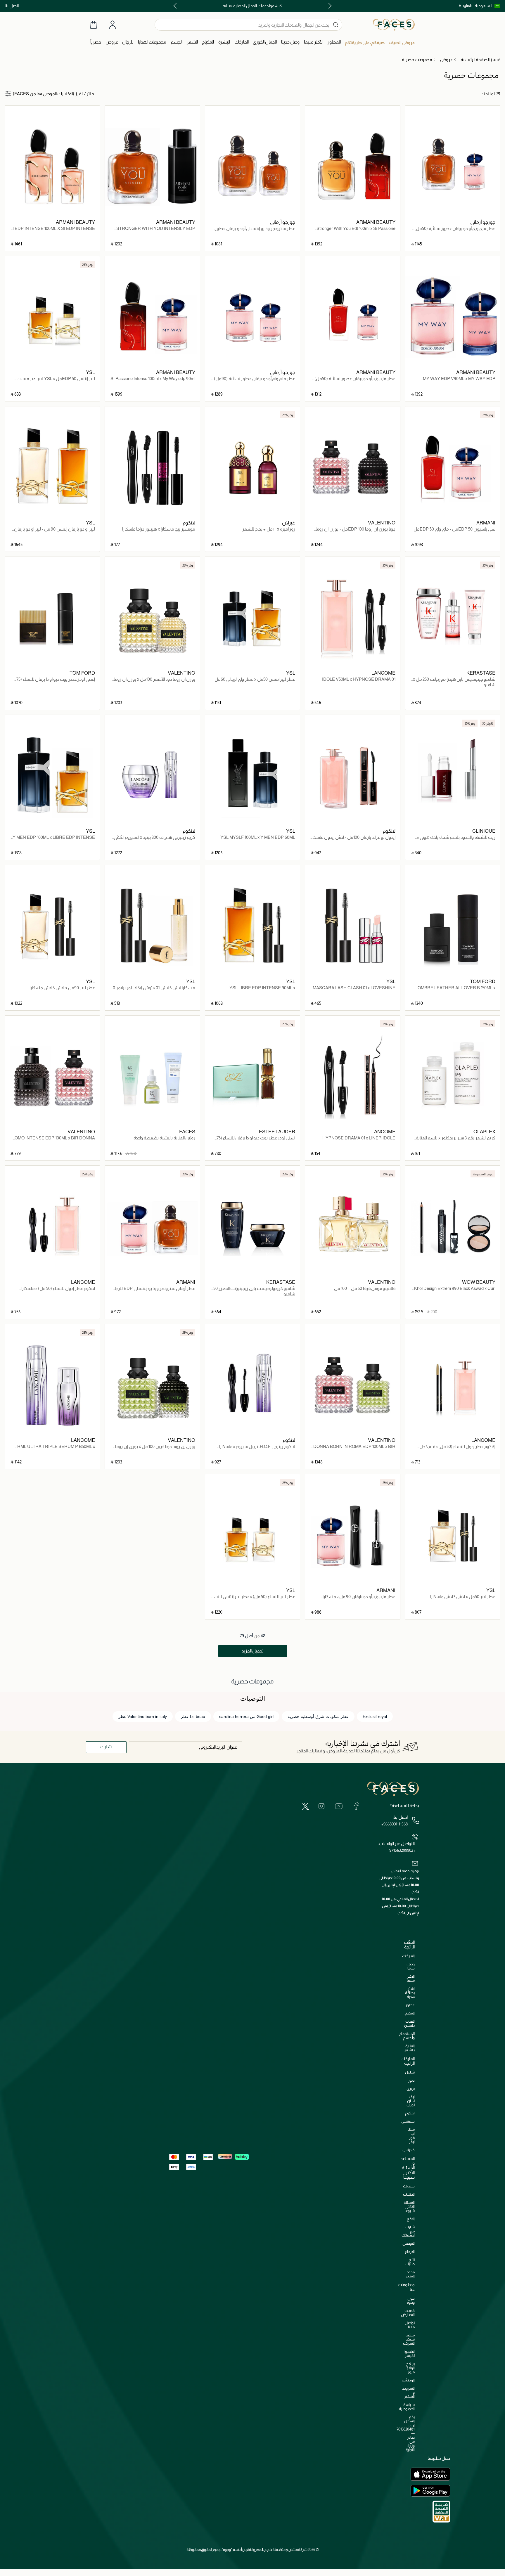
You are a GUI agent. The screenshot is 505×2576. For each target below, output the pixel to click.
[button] (487, 6)
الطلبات (409, 2194)
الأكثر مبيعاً (411, 1978)
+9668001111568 (395, 1824)
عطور (410, 2005)
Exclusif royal (375, 1716)
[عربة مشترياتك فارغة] (94, 25)
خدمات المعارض (408, 2313)
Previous (329, 6)
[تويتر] (305, 1806)
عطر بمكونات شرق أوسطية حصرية (318, 1716)
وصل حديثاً (411, 1966)
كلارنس (409, 2150)
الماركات (408, 1956)
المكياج (410, 2013)
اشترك (106, 1747)
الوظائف (408, 2380)
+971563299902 (402, 1850)
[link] (242, 42)
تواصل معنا (410, 2325)
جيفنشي (408, 2121)
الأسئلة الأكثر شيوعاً (409, 2207)
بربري (411, 2089)
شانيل (410, 2072)
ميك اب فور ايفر (411, 2136)
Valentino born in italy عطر (143, 1716)
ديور (411, 2080)
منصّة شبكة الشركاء (409, 2339)
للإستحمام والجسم (407, 2036)
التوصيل (409, 2243)
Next (176, 6)
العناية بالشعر (409, 2048)
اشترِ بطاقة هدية (410, 1993)
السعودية (483, 6)
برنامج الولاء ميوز (410, 2368)
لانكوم (410, 2113)
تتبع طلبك (410, 2262)
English (465, 5)
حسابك (409, 2186)
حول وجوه (411, 2300)
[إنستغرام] (321, 1806)
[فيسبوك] (356, 1806)
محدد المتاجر (410, 2274)
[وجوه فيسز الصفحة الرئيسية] (394, 25)
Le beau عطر (193, 1716)
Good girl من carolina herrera (246, 1716)
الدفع (411, 2219)
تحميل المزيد (253, 1651)
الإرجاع (410, 2252)
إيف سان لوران (411, 2101)
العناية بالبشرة (409, 2023)
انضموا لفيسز (410, 2354)
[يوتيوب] (339, 1806)
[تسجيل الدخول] (113, 25)
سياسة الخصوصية (407, 2407)
